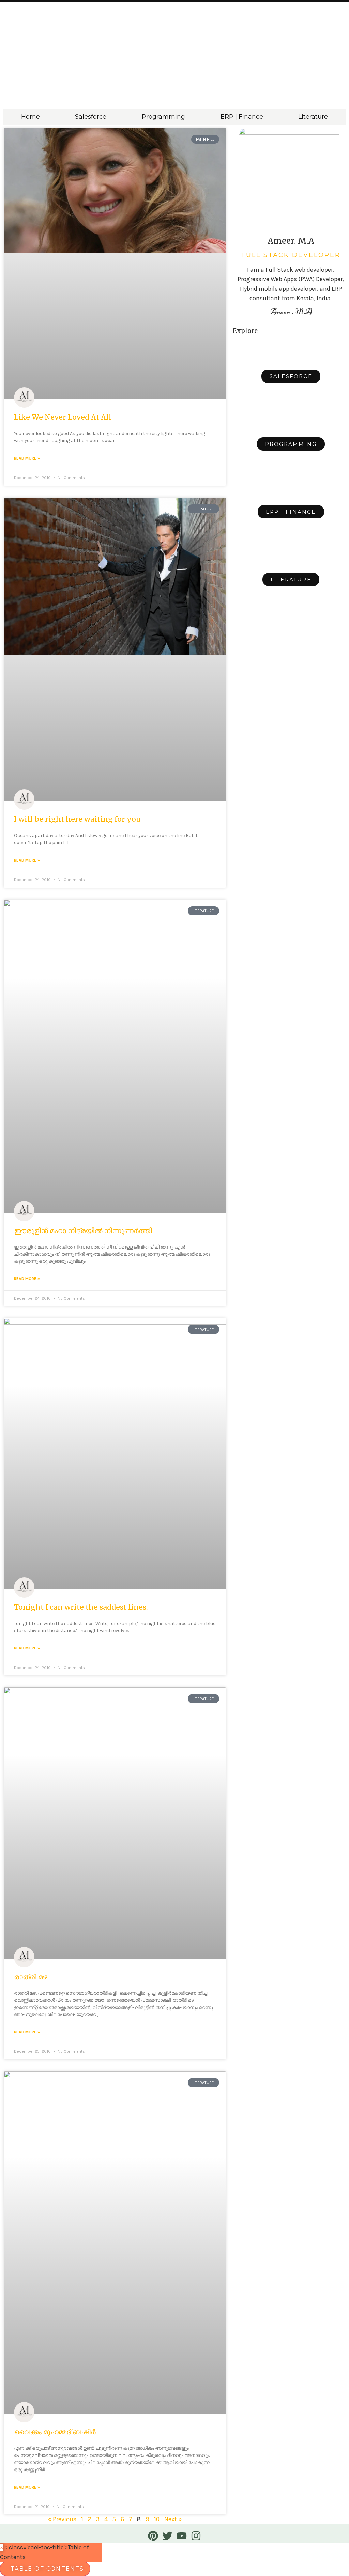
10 (157, 2519)
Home (31, 117)
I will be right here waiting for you (77, 819)
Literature (313, 117)
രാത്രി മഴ (31, 1977)
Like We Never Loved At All (63, 417)
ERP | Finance (242, 117)
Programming (163, 117)
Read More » (27, 458)
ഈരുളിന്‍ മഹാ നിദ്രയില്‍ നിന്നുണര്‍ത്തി (83, 1231)
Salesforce (91, 117)
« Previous (62, 2519)
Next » (173, 2519)
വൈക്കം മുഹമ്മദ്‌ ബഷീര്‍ (55, 2432)
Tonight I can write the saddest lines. (81, 1607)
